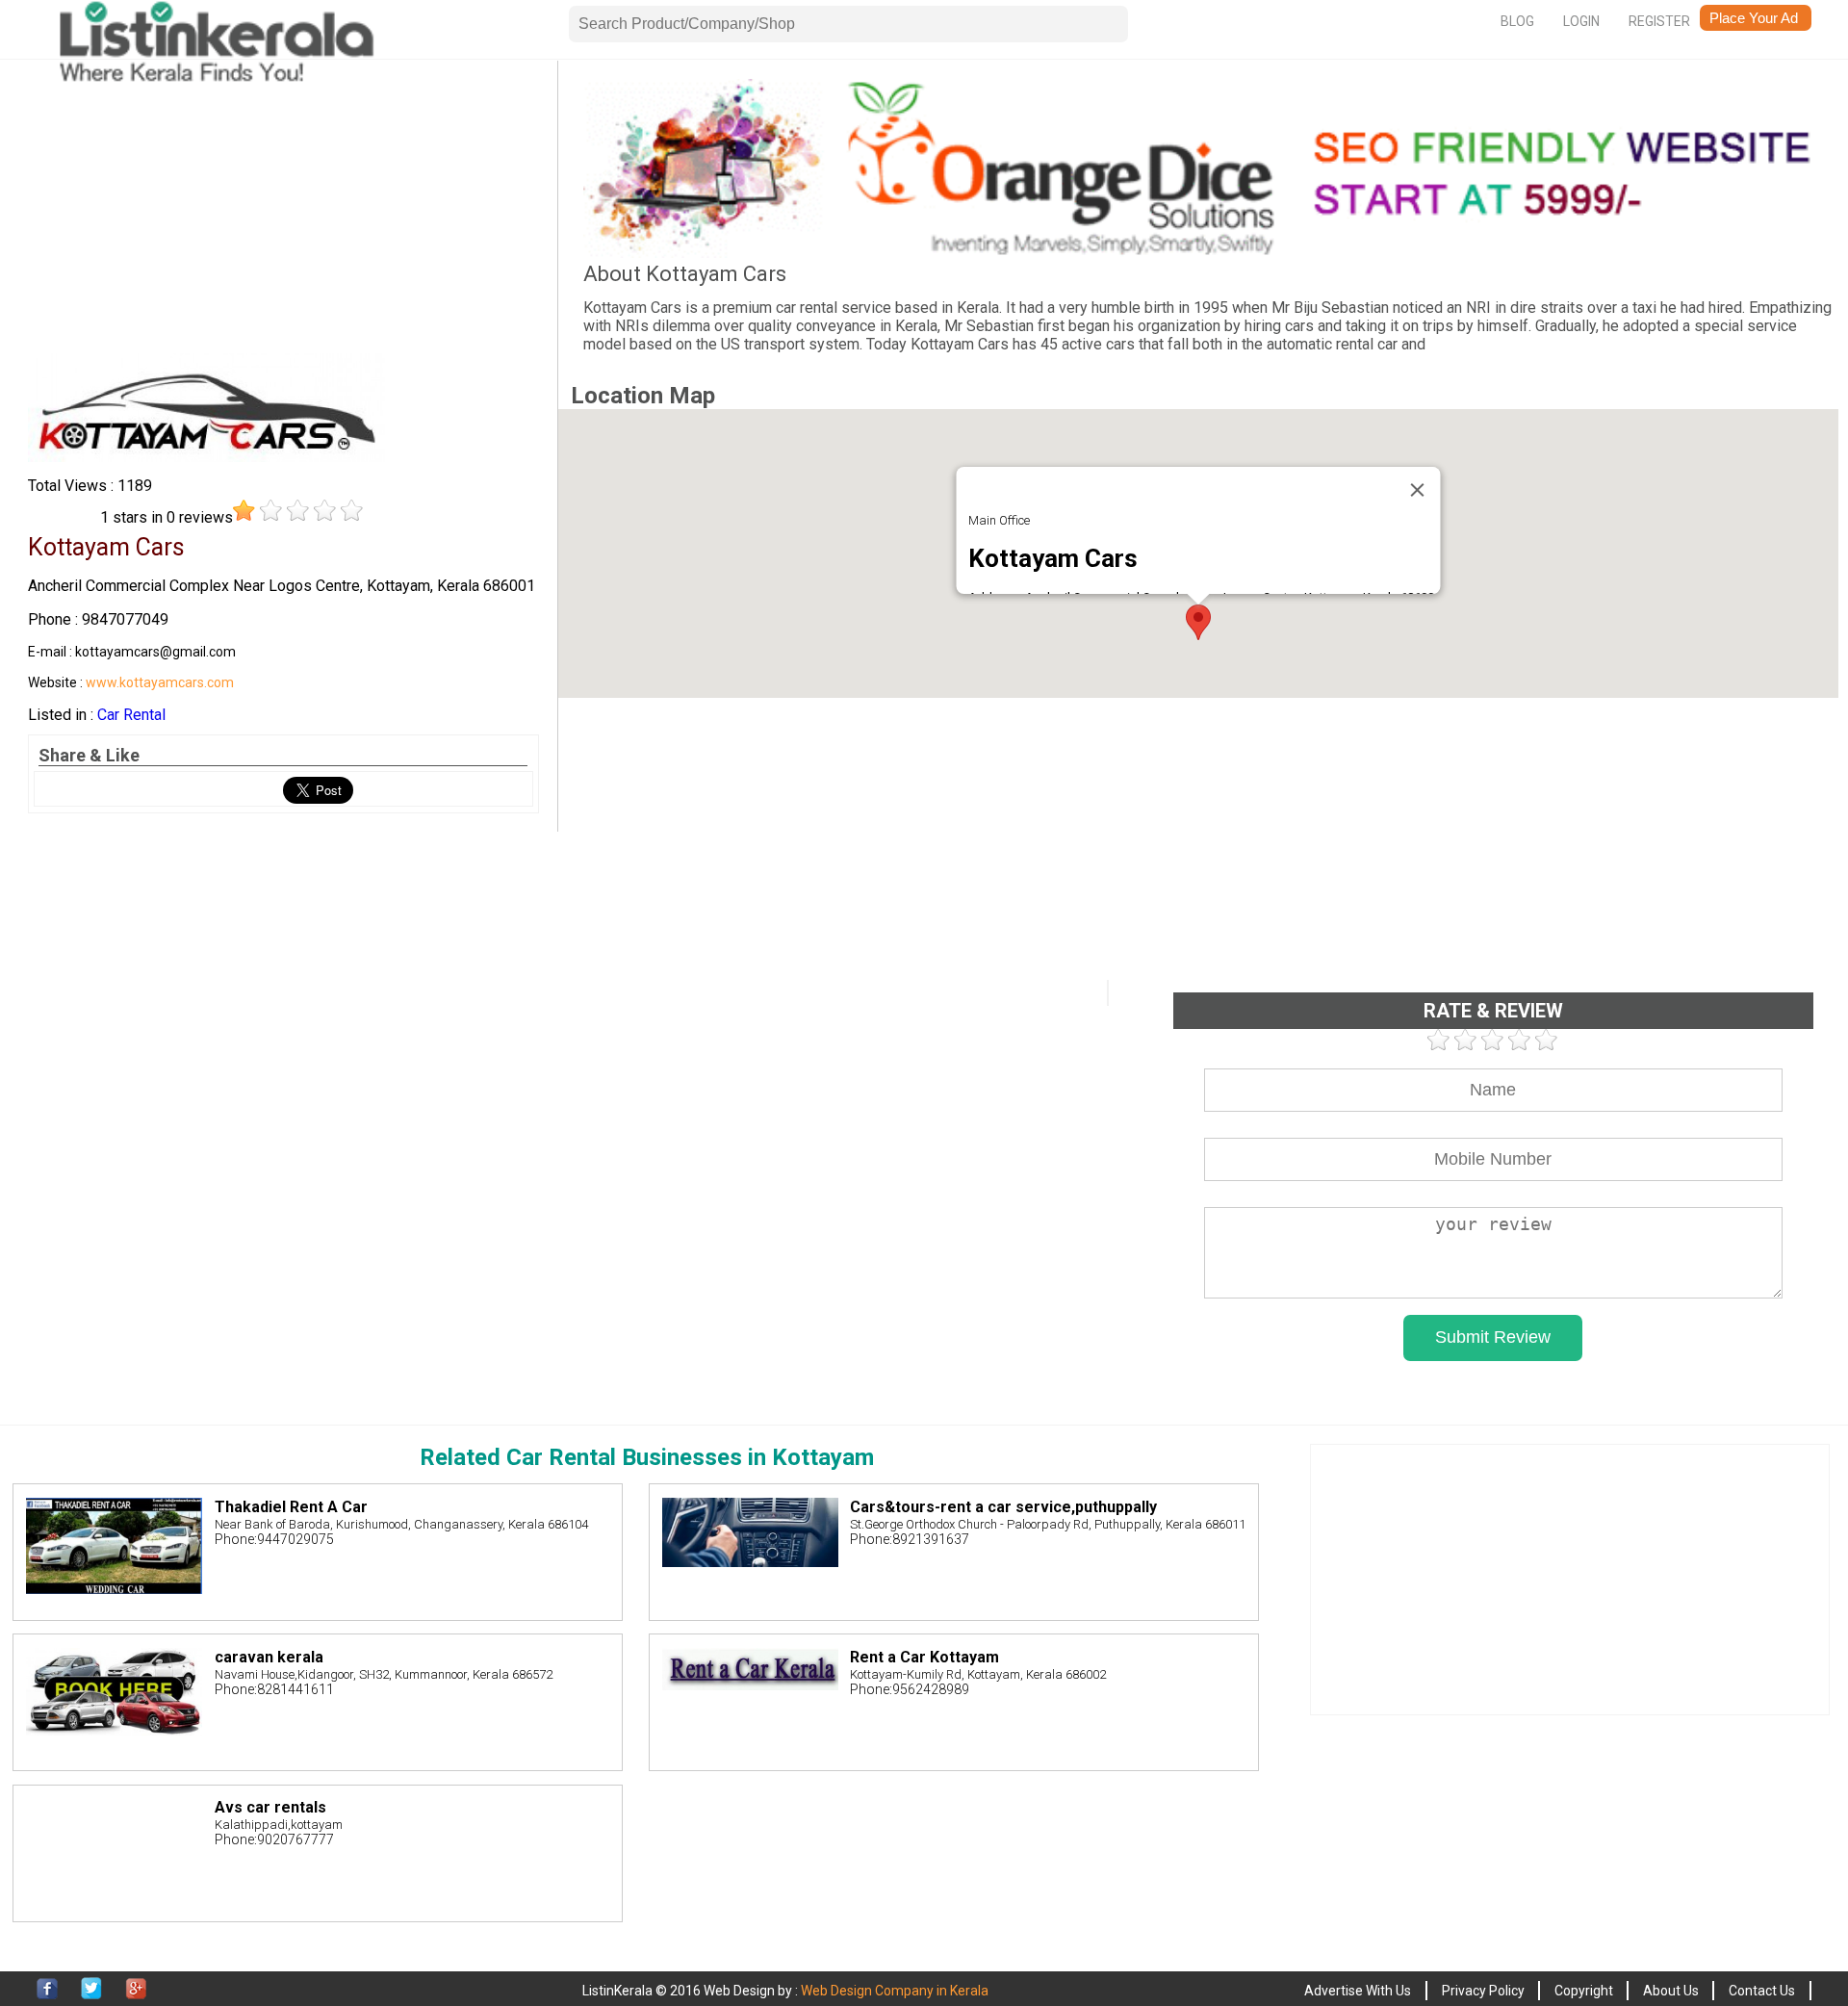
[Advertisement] (283, 214)
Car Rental (131, 715)
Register (1659, 21)
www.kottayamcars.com (160, 682)
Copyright (1584, 1991)
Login (1581, 21)
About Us (1671, 1991)
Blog (1517, 21)
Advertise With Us (1358, 1991)
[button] (1198, 622)
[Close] (1418, 490)
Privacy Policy (1483, 1991)
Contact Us (1762, 1991)
